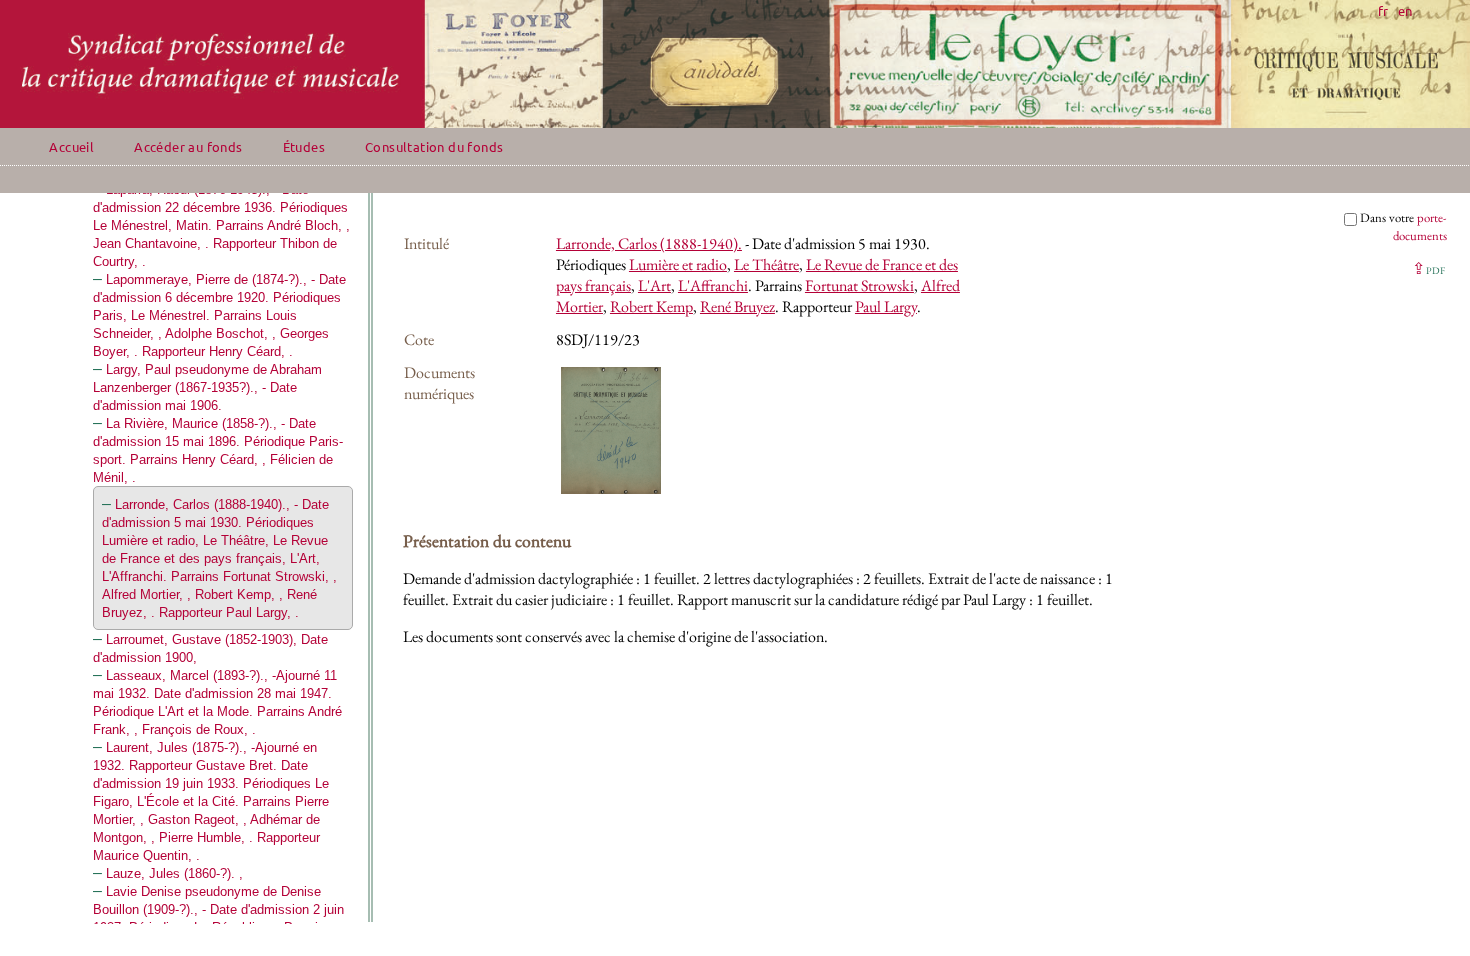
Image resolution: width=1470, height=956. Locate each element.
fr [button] (1383, 10)
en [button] (1405, 10)
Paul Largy (886, 306)
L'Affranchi (713, 285)
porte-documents (1420, 226)
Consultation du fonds (434, 146)
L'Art (654, 285)
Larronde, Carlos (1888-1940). (649, 243)
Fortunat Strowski (859, 285)
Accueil (71, 146)
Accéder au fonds (188, 146)
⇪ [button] (1428, 268)
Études (304, 146)
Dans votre (1403, 226)
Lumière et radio (678, 264)
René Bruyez (737, 306)
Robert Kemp (651, 306)
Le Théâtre (766, 264)
